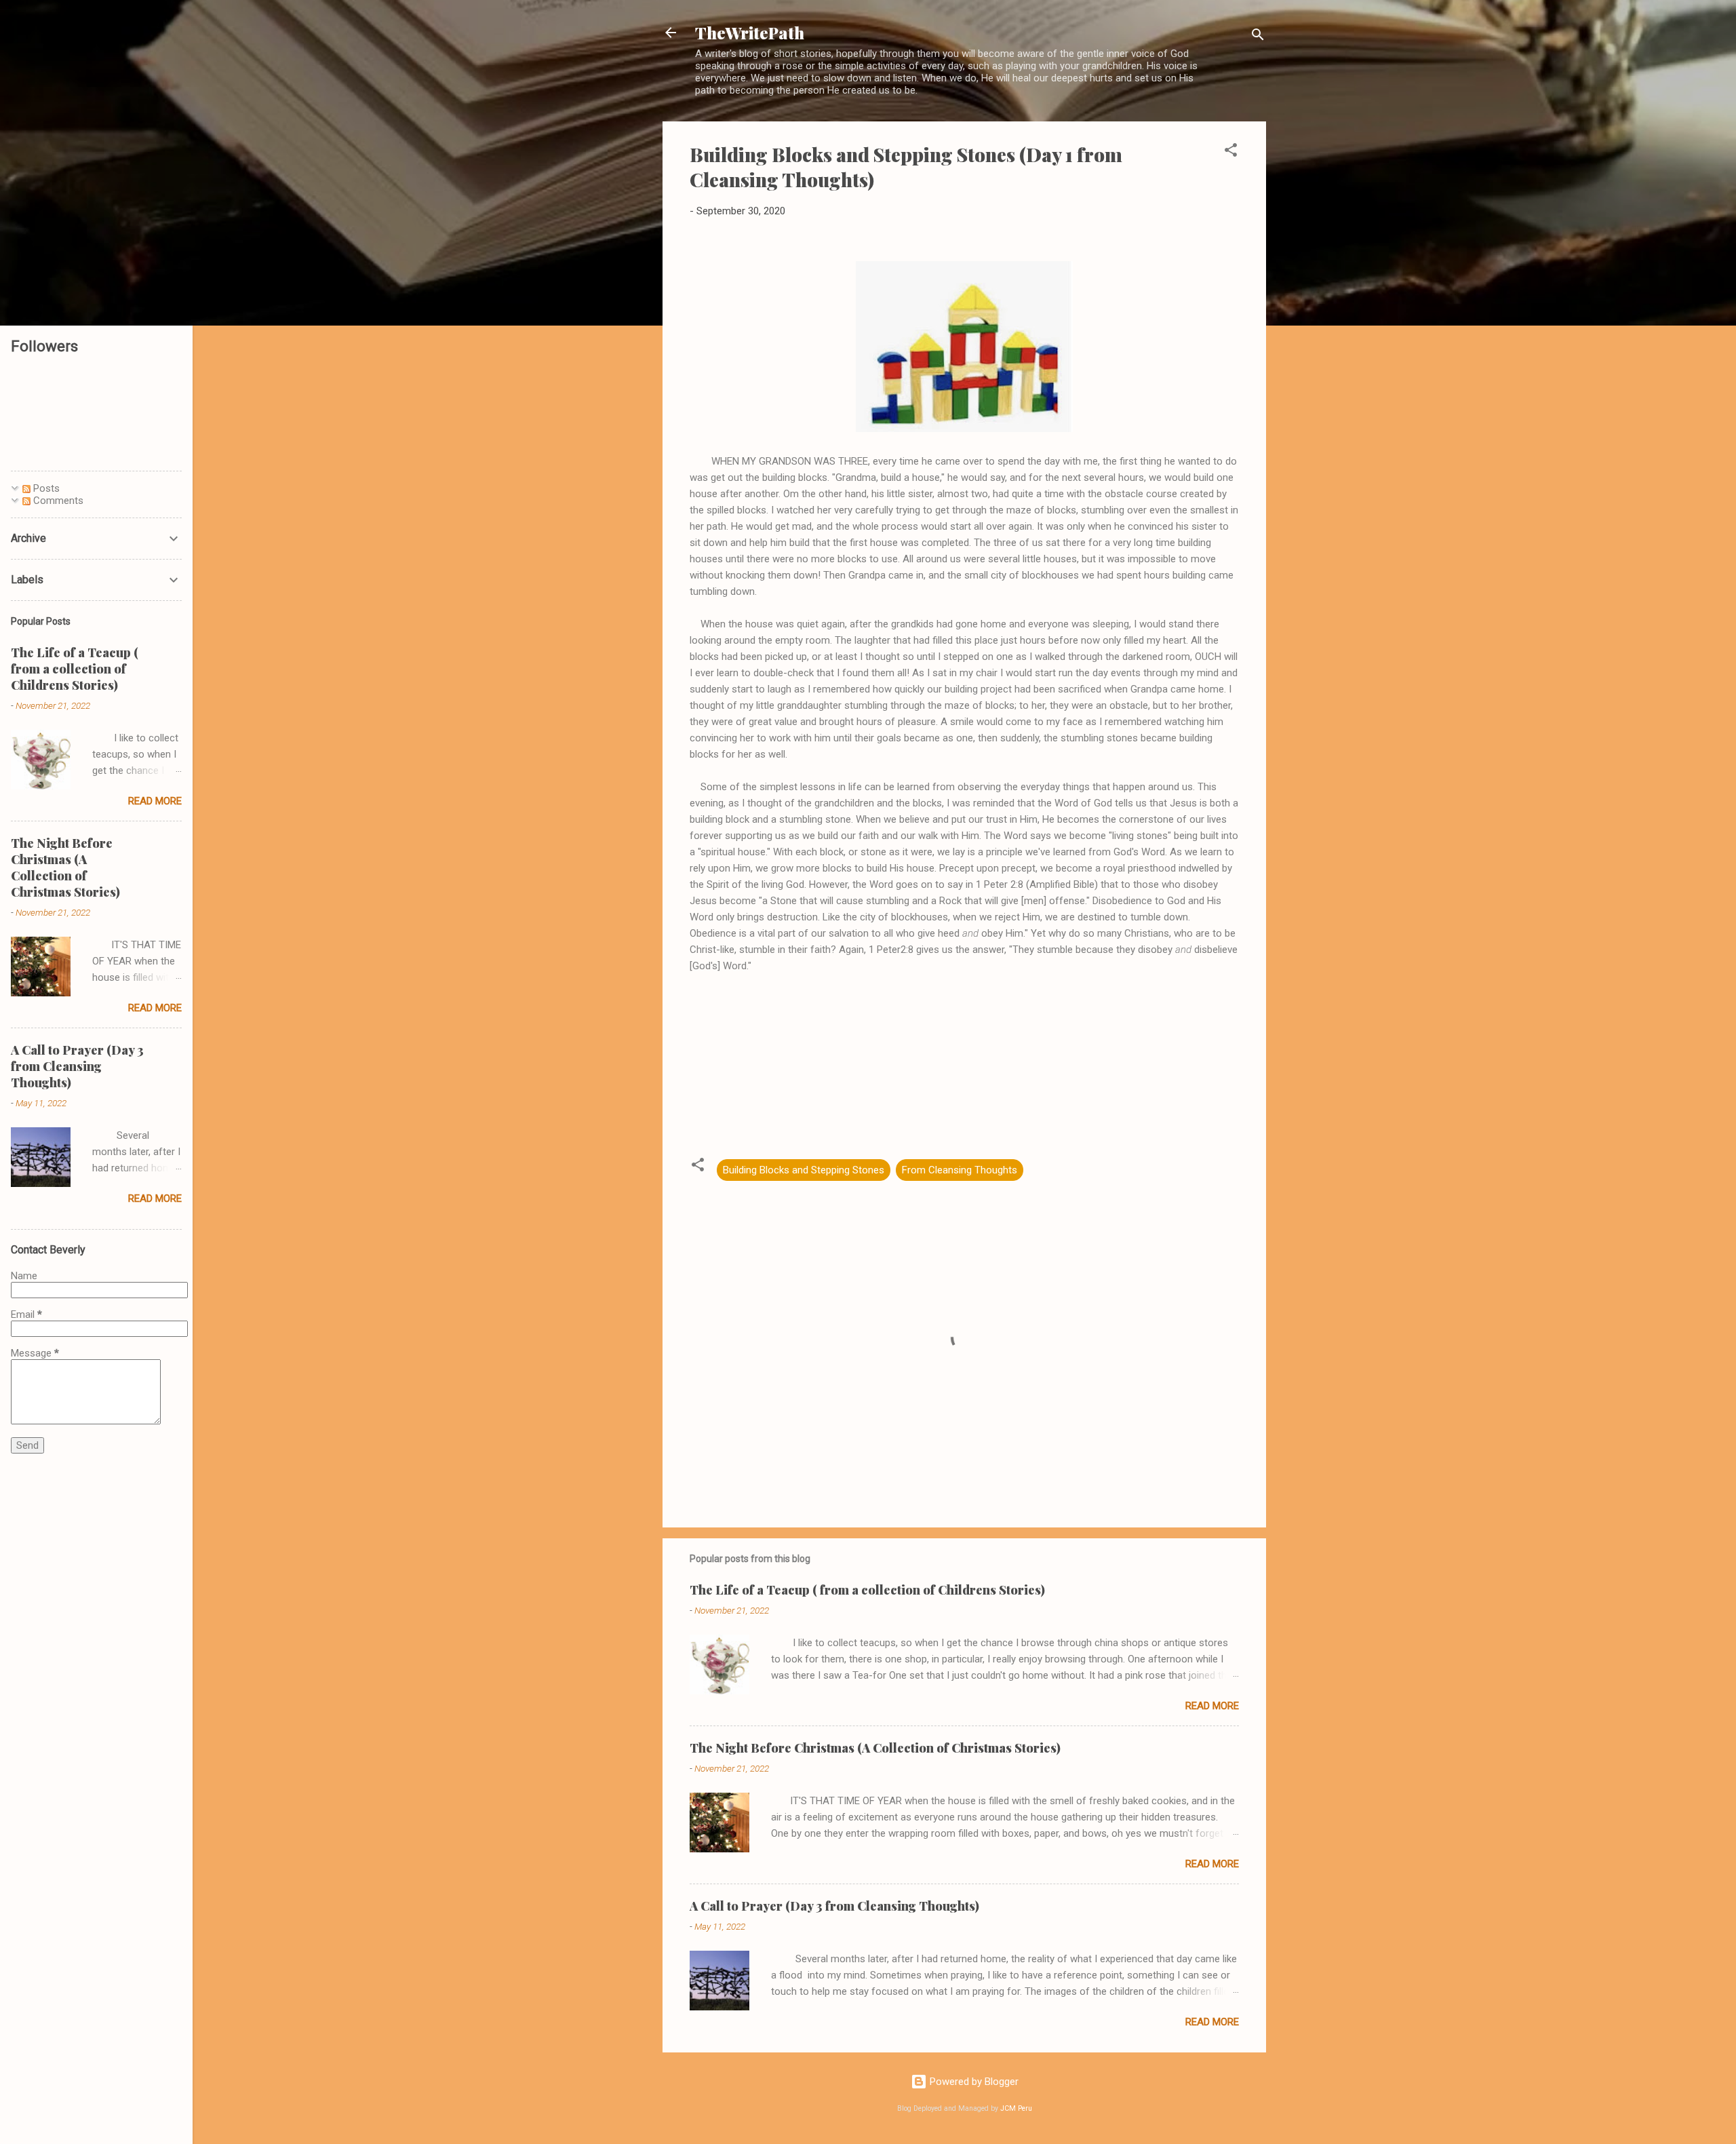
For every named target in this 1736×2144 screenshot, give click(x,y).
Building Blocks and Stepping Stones (804, 1170)
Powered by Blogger (973, 2082)
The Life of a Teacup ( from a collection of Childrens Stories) (867, 1590)
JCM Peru (1016, 2108)
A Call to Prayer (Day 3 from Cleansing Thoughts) (834, 1906)
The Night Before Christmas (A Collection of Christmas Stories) (875, 1748)
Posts (45, 488)
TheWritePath (750, 33)
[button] (1231, 152)
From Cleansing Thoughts (960, 1170)
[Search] (1258, 37)
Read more (1212, 1706)
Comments (57, 501)
